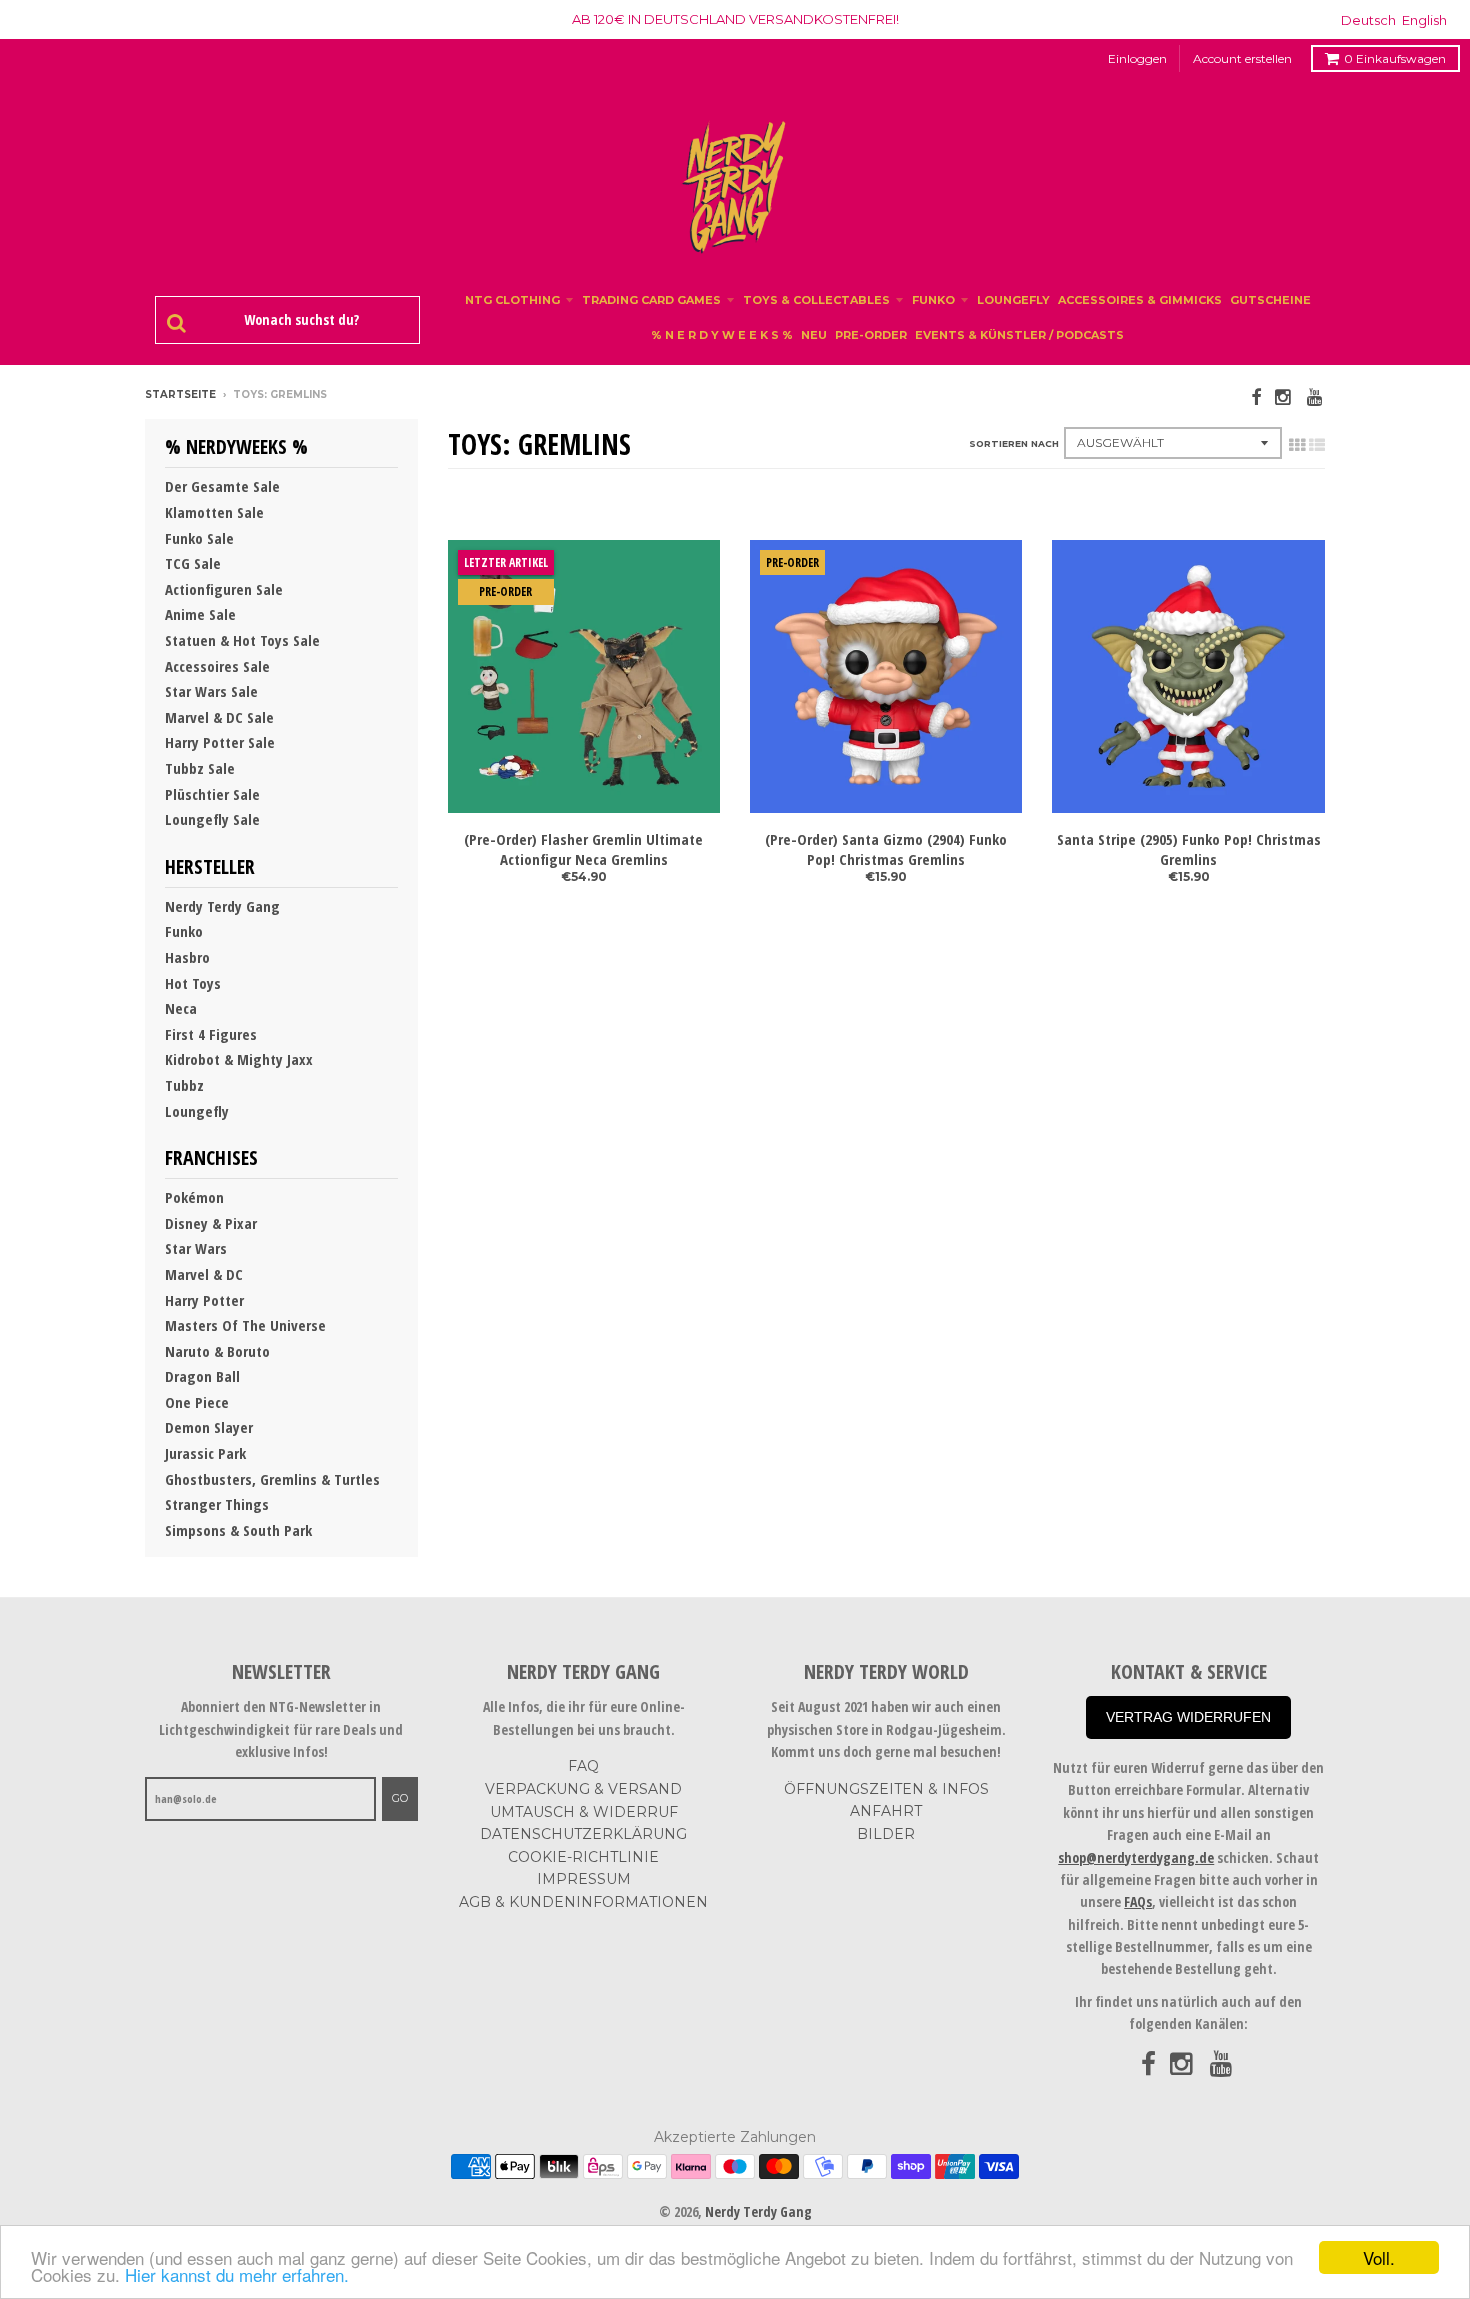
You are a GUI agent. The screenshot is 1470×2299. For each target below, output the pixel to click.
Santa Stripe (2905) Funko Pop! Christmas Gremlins (1189, 849)
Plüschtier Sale (212, 794)
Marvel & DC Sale (219, 717)
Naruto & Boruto (217, 1351)
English (1424, 20)
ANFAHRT (886, 1811)
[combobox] (298, 320)
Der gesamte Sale (222, 486)
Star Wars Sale (211, 691)
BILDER (886, 1834)
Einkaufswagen (1395, 58)
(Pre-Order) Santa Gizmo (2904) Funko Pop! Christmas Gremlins (886, 849)
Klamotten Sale (214, 512)
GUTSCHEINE (1270, 300)
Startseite (180, 394)
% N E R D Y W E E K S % (722, 335)
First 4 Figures (211, 1034)
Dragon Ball (202, 1376)
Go (400, 1798)
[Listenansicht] (1317, 445)
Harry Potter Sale (220, 742)
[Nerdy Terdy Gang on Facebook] (1256, 396)
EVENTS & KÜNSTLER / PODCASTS (1019, 335)
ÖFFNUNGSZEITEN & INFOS (886, 1789)
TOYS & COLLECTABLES (816, 300)
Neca (181, 1008)
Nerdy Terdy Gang (222, 906)
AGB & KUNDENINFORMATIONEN (583, 1902)
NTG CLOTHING (512, 300)
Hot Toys (193, 983)
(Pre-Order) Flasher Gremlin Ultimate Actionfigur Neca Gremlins (583, 849)
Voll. (1379, 2257)
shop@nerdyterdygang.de (1136, 1857)
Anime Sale (200, 614)
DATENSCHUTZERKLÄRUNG (583, 1834)
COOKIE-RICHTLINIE (583, 1857)
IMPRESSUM (584, 1879)
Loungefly (197, 1111)
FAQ (583, 1766)
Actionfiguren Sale (224, 589)
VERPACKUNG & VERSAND (583, 1789)
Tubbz (184, 1085)
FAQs (1138, 1901)
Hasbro (187, 957)
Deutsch (1368, 20)
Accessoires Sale (217, 666)
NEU (814, 335)
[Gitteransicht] (1297, 445)
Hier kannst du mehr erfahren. (237, 2274)
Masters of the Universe (245, 1325)
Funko (184, 931)
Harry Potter (204, 1300)
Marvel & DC (204, 1274)
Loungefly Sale (212, 819)
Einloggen (1137, 58)
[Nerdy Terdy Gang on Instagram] (1284, 396)
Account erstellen (1242, 58)
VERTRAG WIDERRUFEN (1188, 1717)
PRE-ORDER (871, 335)
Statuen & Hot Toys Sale (242, 640)
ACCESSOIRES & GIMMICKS (1140, 300)
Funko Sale (199, 538)
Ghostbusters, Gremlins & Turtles (272, 1479)
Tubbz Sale (200, 768)
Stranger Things (217, 1504)
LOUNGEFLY (1013, 300)
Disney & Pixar (211, 1223)
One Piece (197, 1402)
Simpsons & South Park (238, 1530)
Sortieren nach (1014, 443)
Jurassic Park (205, 1453)
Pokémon (194, 1197)
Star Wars (196, 1248)
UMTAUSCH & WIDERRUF (584, 1812)
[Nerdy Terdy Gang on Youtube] (1316, 396)
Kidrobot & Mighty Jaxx (239, 1059)
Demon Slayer (209, 1427)
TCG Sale (193, 563)
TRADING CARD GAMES (651, 300)
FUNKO (933, 300)
